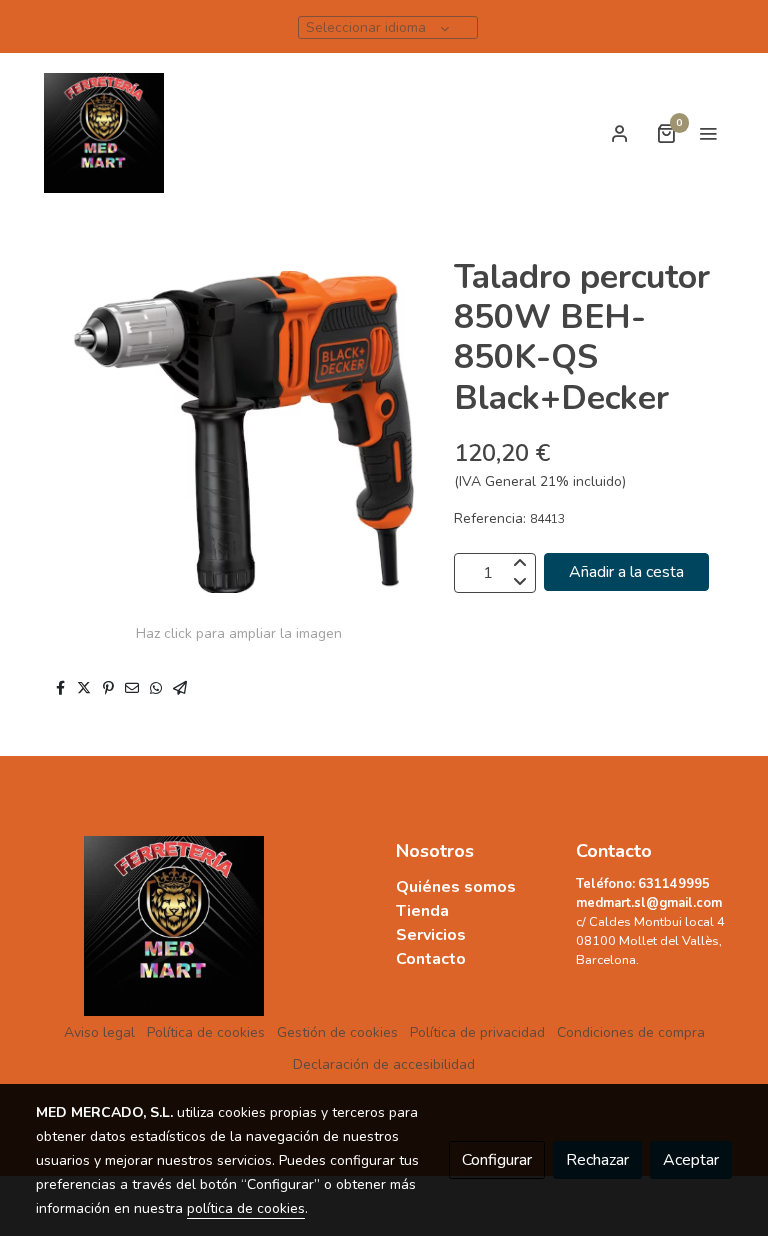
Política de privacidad (477, 1032)
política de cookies (246, 1208)
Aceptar (691, 1160)
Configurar (497, 1160)
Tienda (422, 911)
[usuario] (620, 133)
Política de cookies (206, 1032)
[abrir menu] (708, 133)
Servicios (433, 935)
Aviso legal (99, 1032)
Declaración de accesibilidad (384, 1064)
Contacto (431, 959)
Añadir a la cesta (626, 572)
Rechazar (597, 1160)
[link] (104, 133)
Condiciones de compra (631, 1032)
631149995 (674, 884)
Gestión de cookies (337, 1032)
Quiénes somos (458, 887)
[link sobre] (114, 926)
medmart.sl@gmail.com (649, 903)
